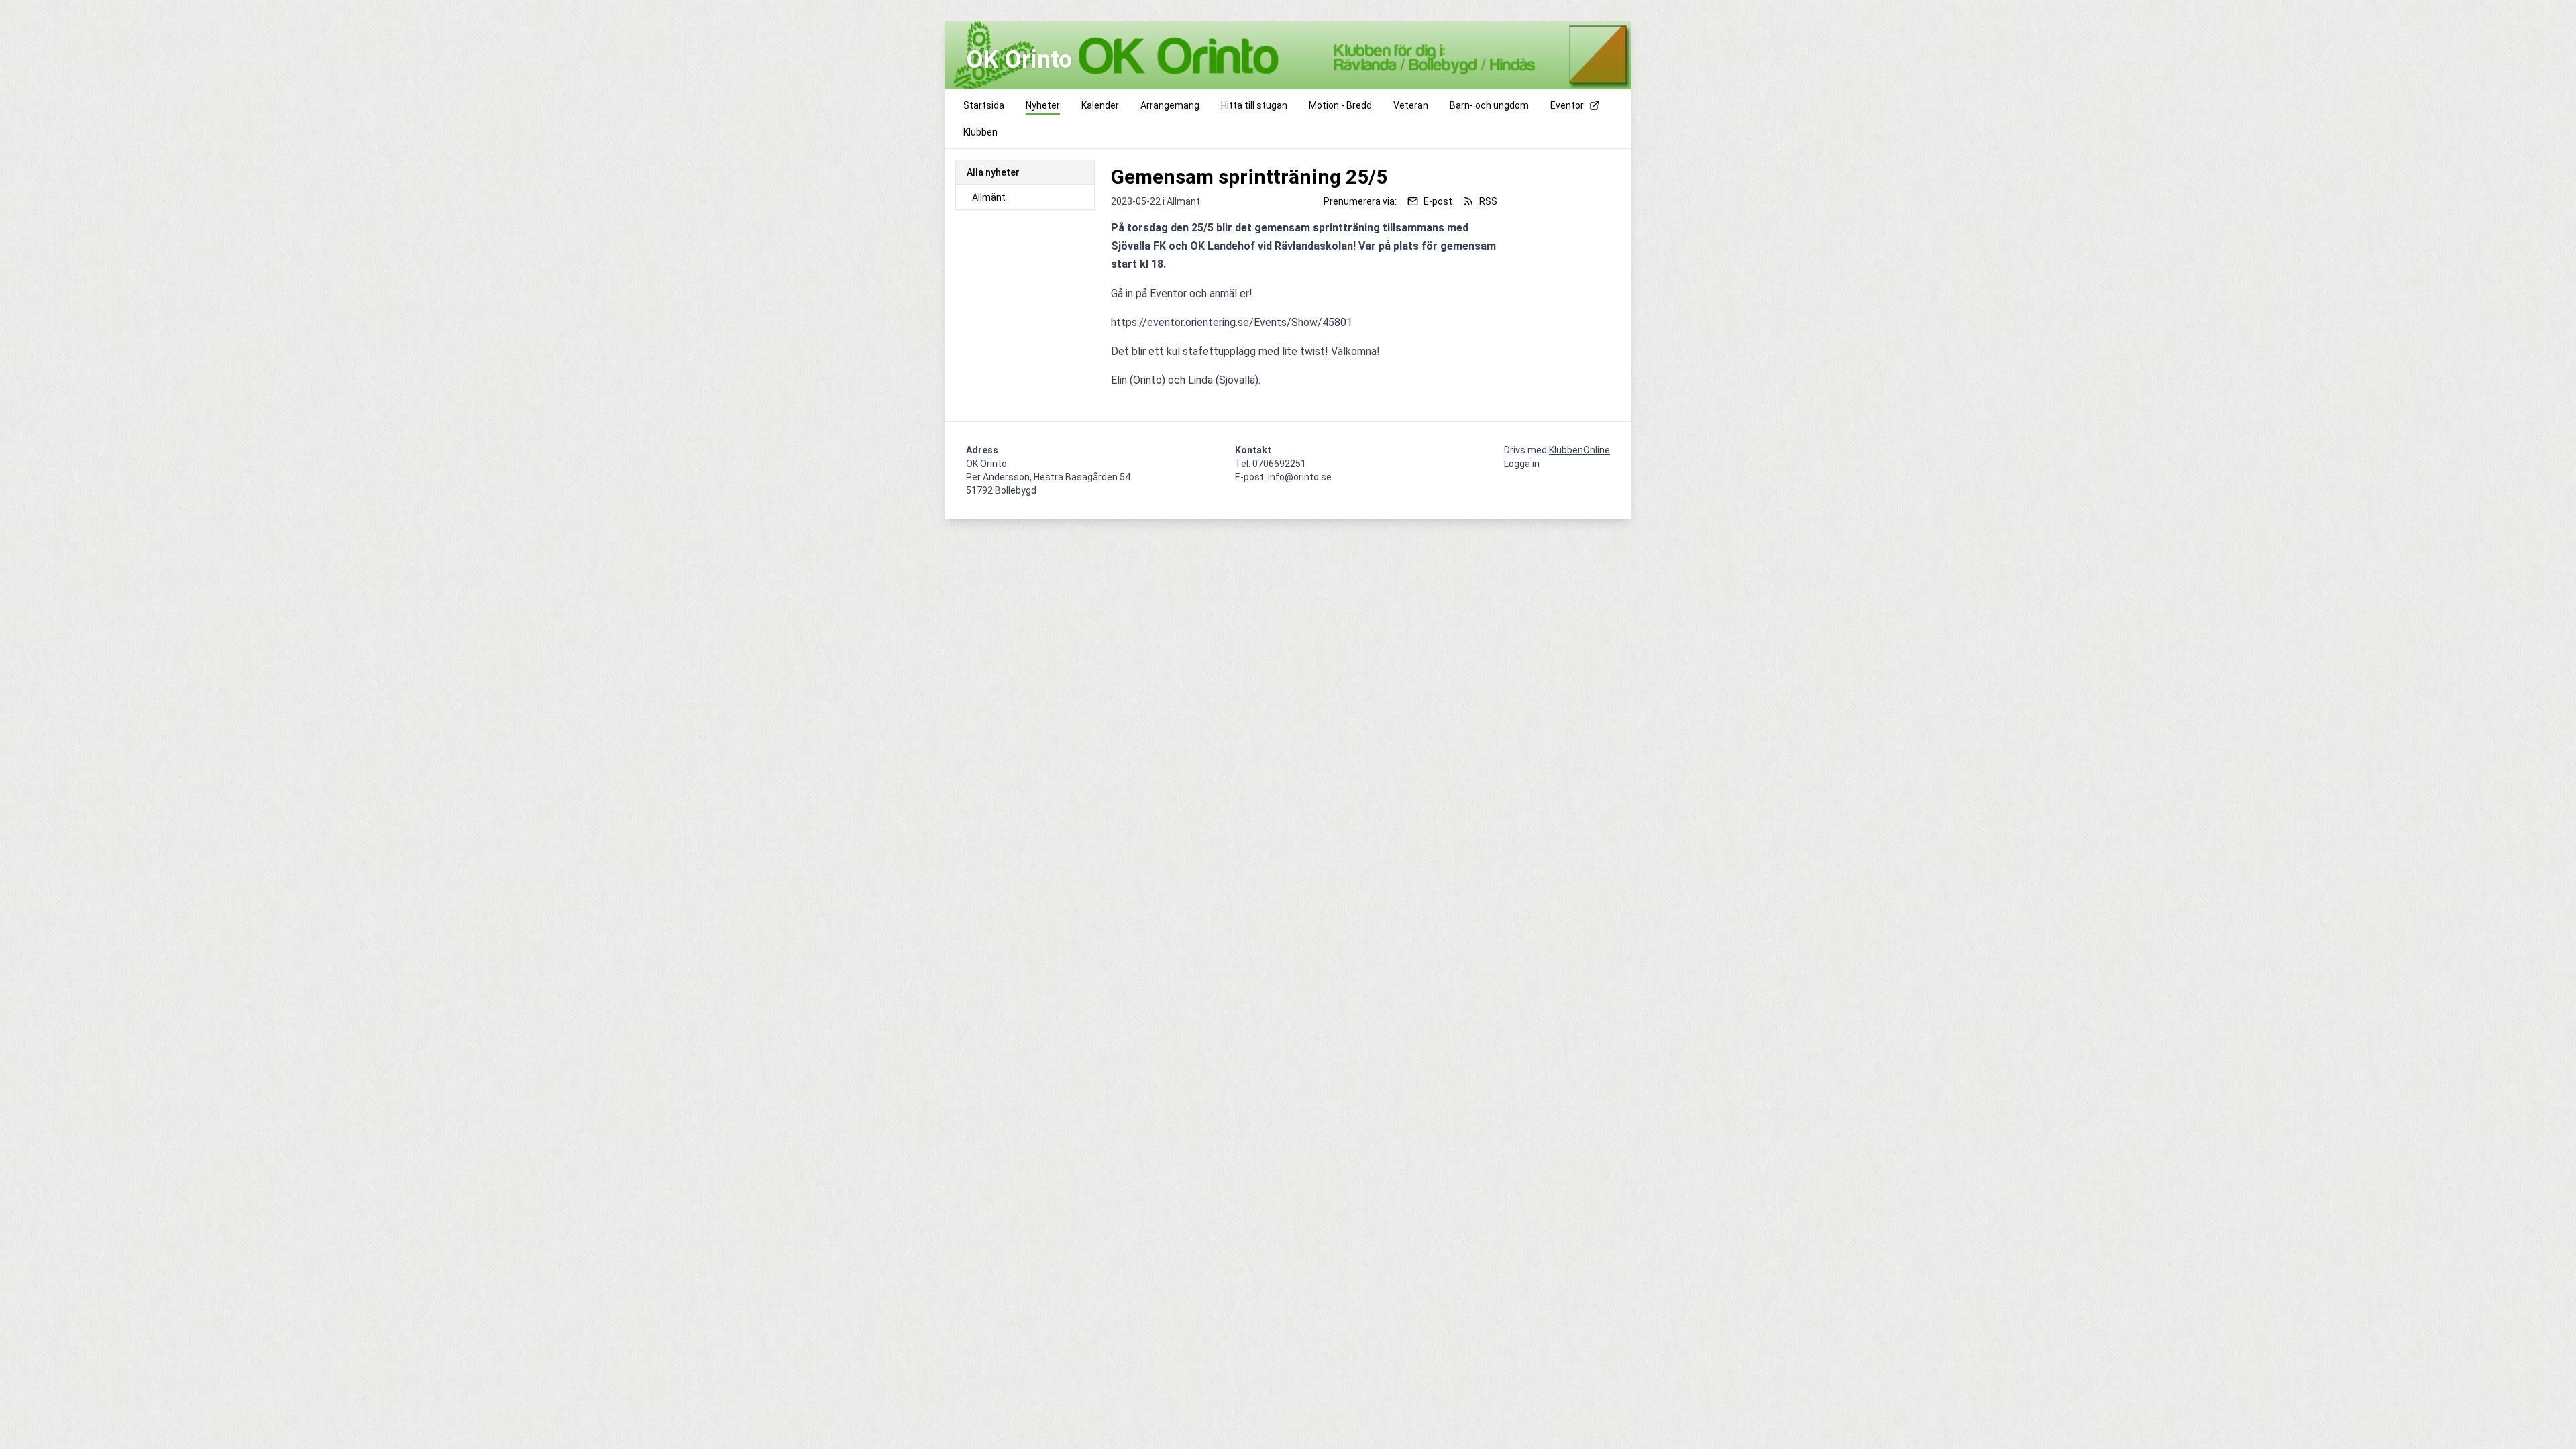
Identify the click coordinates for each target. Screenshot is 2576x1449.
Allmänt (989, 197)
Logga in (1522, 464)
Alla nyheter (993, 172)
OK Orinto (1019, 60)
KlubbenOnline (1579, 450)
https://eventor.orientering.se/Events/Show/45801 (1232, 322)
